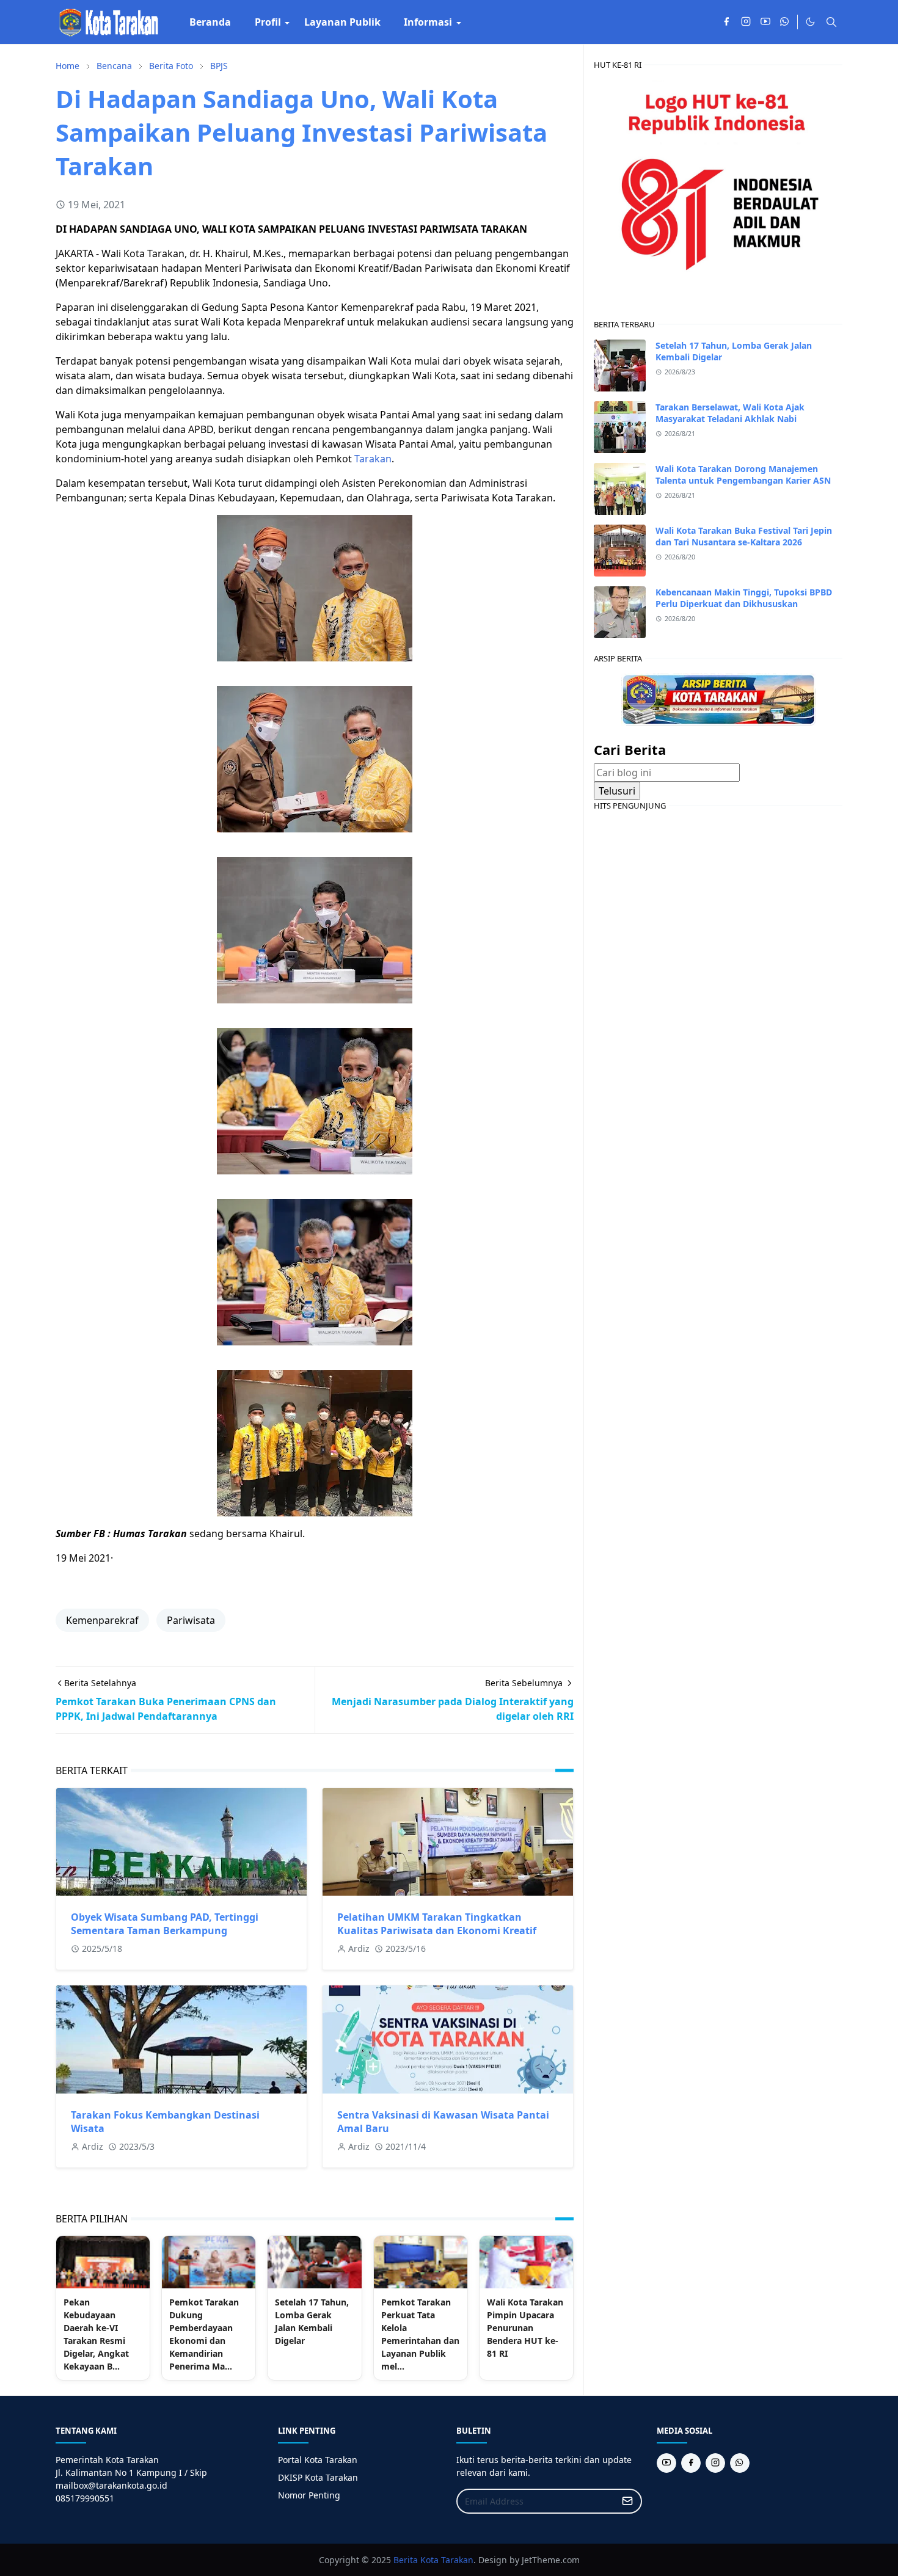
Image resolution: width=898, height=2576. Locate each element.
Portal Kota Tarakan (318, 2460)
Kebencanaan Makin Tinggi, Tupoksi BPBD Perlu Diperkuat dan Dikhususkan (744, 598)
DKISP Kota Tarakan (318, 2477)
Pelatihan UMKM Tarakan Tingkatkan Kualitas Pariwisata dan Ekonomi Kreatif (437, 1924)
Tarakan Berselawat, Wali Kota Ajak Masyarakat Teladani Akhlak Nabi (730, 413)
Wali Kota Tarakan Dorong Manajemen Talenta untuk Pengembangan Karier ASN (743, 475)
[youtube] (765, 22)
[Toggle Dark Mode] (810, 22)
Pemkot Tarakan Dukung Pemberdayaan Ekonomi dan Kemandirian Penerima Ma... (204, 2334)
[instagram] (746, 22)
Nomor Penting (309, 2495)
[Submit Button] (627, 2501)
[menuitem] (210, 22)
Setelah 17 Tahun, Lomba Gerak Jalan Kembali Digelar (312, 2321)
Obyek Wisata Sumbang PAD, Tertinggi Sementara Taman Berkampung (165, 1924)
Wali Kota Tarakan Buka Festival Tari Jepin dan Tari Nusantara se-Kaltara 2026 (744, 536)
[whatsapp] (785, 22)
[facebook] (726, 22)
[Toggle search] (831, 22)
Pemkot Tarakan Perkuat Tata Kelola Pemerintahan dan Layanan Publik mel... (420, 2334)
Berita (406, 2560)
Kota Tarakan (447, 2560)
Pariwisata (191, 1620)
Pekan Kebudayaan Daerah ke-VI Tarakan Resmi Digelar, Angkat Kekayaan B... (96, 2334)
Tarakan (373, 459)
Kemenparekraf (102, 1620)
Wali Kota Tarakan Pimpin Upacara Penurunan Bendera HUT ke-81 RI (525, 2328)
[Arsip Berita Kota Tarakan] (718, 699)
